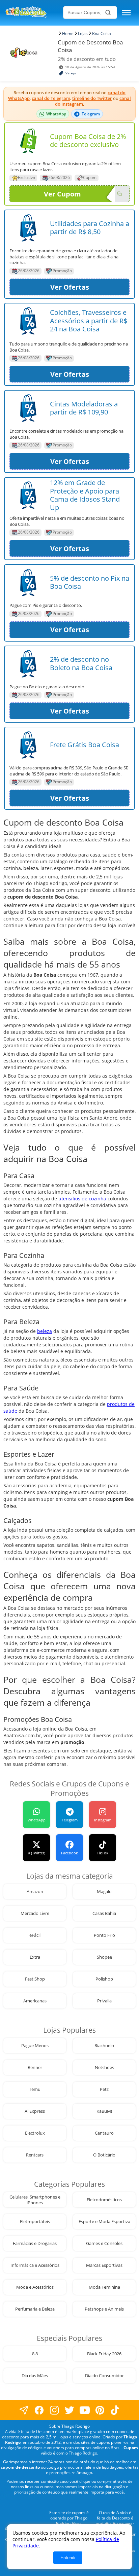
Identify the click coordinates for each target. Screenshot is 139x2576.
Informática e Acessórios (35, 2265)
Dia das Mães (35, 2376)
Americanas (35, 2001)
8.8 (35, 2354)
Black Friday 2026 (104, 2354)
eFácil (35, 1935)
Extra (35, 1957)
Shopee (104, 1957)
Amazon (35, 1892)
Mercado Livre (35, 1913)
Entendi (68, 2558)
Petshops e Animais (104, 2309)
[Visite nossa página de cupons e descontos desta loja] (28, 141)
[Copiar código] (119, 194)
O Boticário (104, 2155)
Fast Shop (35, 1979)
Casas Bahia (104, 1913)
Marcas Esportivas (104, 2265)
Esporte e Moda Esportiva (104, 2222)
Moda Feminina (104, 2287)
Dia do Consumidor (104, 2376)
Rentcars (35, 2155)
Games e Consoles (104, 2243)
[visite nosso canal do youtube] (85, 2410)
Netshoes (104, 2067)
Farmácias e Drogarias (35, 2243)
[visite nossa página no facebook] (24, 2410)
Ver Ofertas (70, 287)
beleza (45, 1331)
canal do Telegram (51, 98)
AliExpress (35, 2111)
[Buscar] (108, 12)
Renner (35, 2067)
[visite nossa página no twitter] (70, 2410)
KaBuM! (104, 2111)
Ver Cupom (62, 194)
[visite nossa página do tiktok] (115, 2410)
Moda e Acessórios (35, 2287)
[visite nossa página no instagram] (54, 2410)
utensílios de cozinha (82, 1199)
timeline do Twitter (92, 98)
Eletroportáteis (35, 2222)
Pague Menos (35, 2046)
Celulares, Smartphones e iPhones (35, 2200)
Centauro (104, 2133)
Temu (35, 2089)
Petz (104, 2089)
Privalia (104, 2001)
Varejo (71, 73)
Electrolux (35, 2133)
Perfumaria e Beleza (35, 2309)
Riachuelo (104, 2046)
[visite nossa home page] (33, 13)
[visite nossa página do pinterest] (100, 2410)
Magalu (104, 1892)
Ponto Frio (104, 1935)
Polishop (104, 1979)
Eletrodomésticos (104, 2200)
